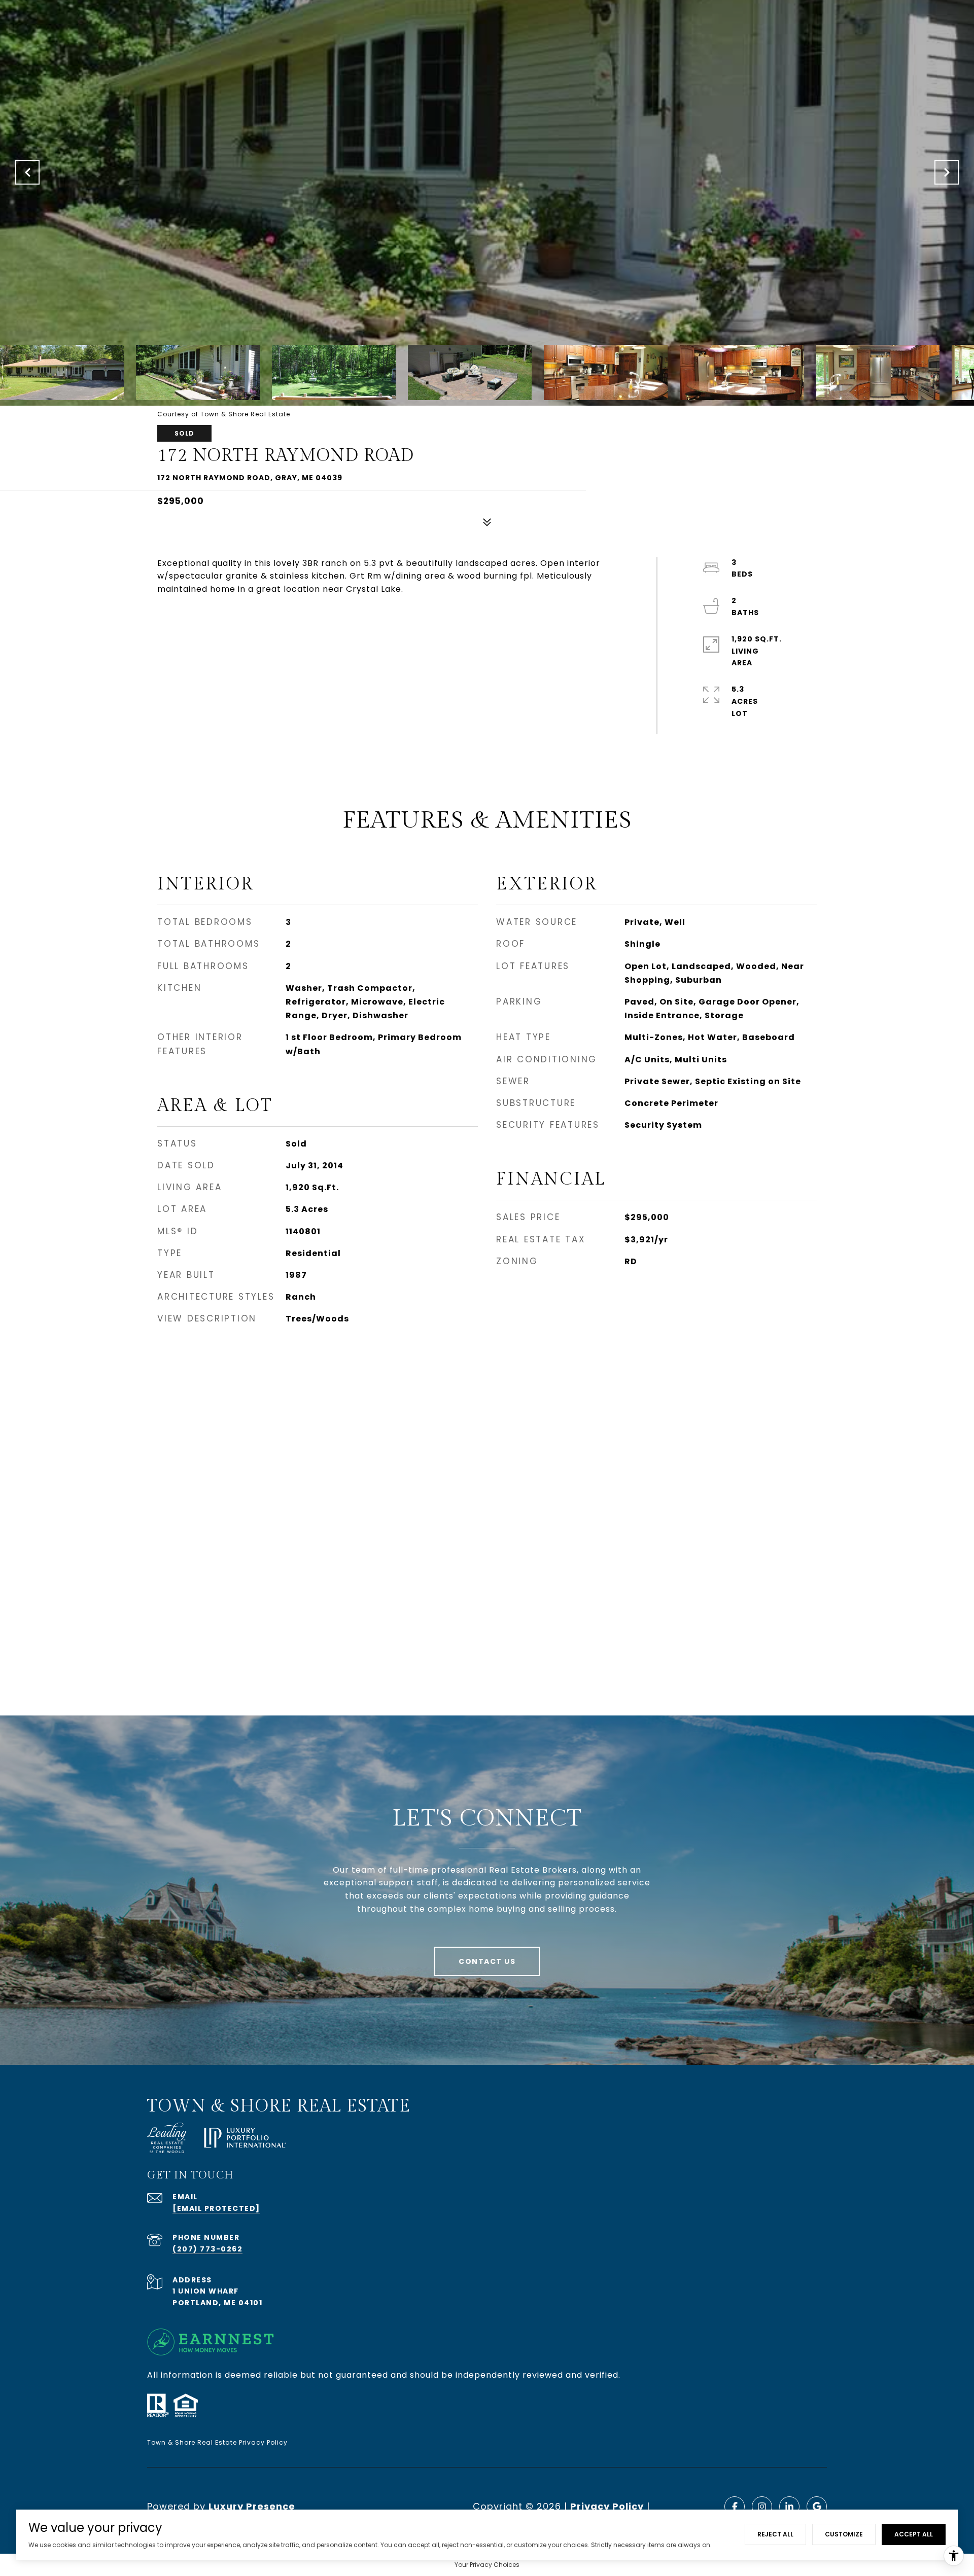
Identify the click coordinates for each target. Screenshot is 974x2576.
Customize (844, 2534)
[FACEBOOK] (735, 2507)
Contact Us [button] (487, 1961)
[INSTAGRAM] (762, 2507)
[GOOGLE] (817, 2507)
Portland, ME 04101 (217, 2303)
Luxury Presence (252, 2506)
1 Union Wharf (206, 2291)
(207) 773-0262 (207, 2249)
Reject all (775, 2534)
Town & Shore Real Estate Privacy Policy (217, 2442)
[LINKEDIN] (789, 2507)
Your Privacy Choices (487, 2565)
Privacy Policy (607, 2506)
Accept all (914, 2534)
